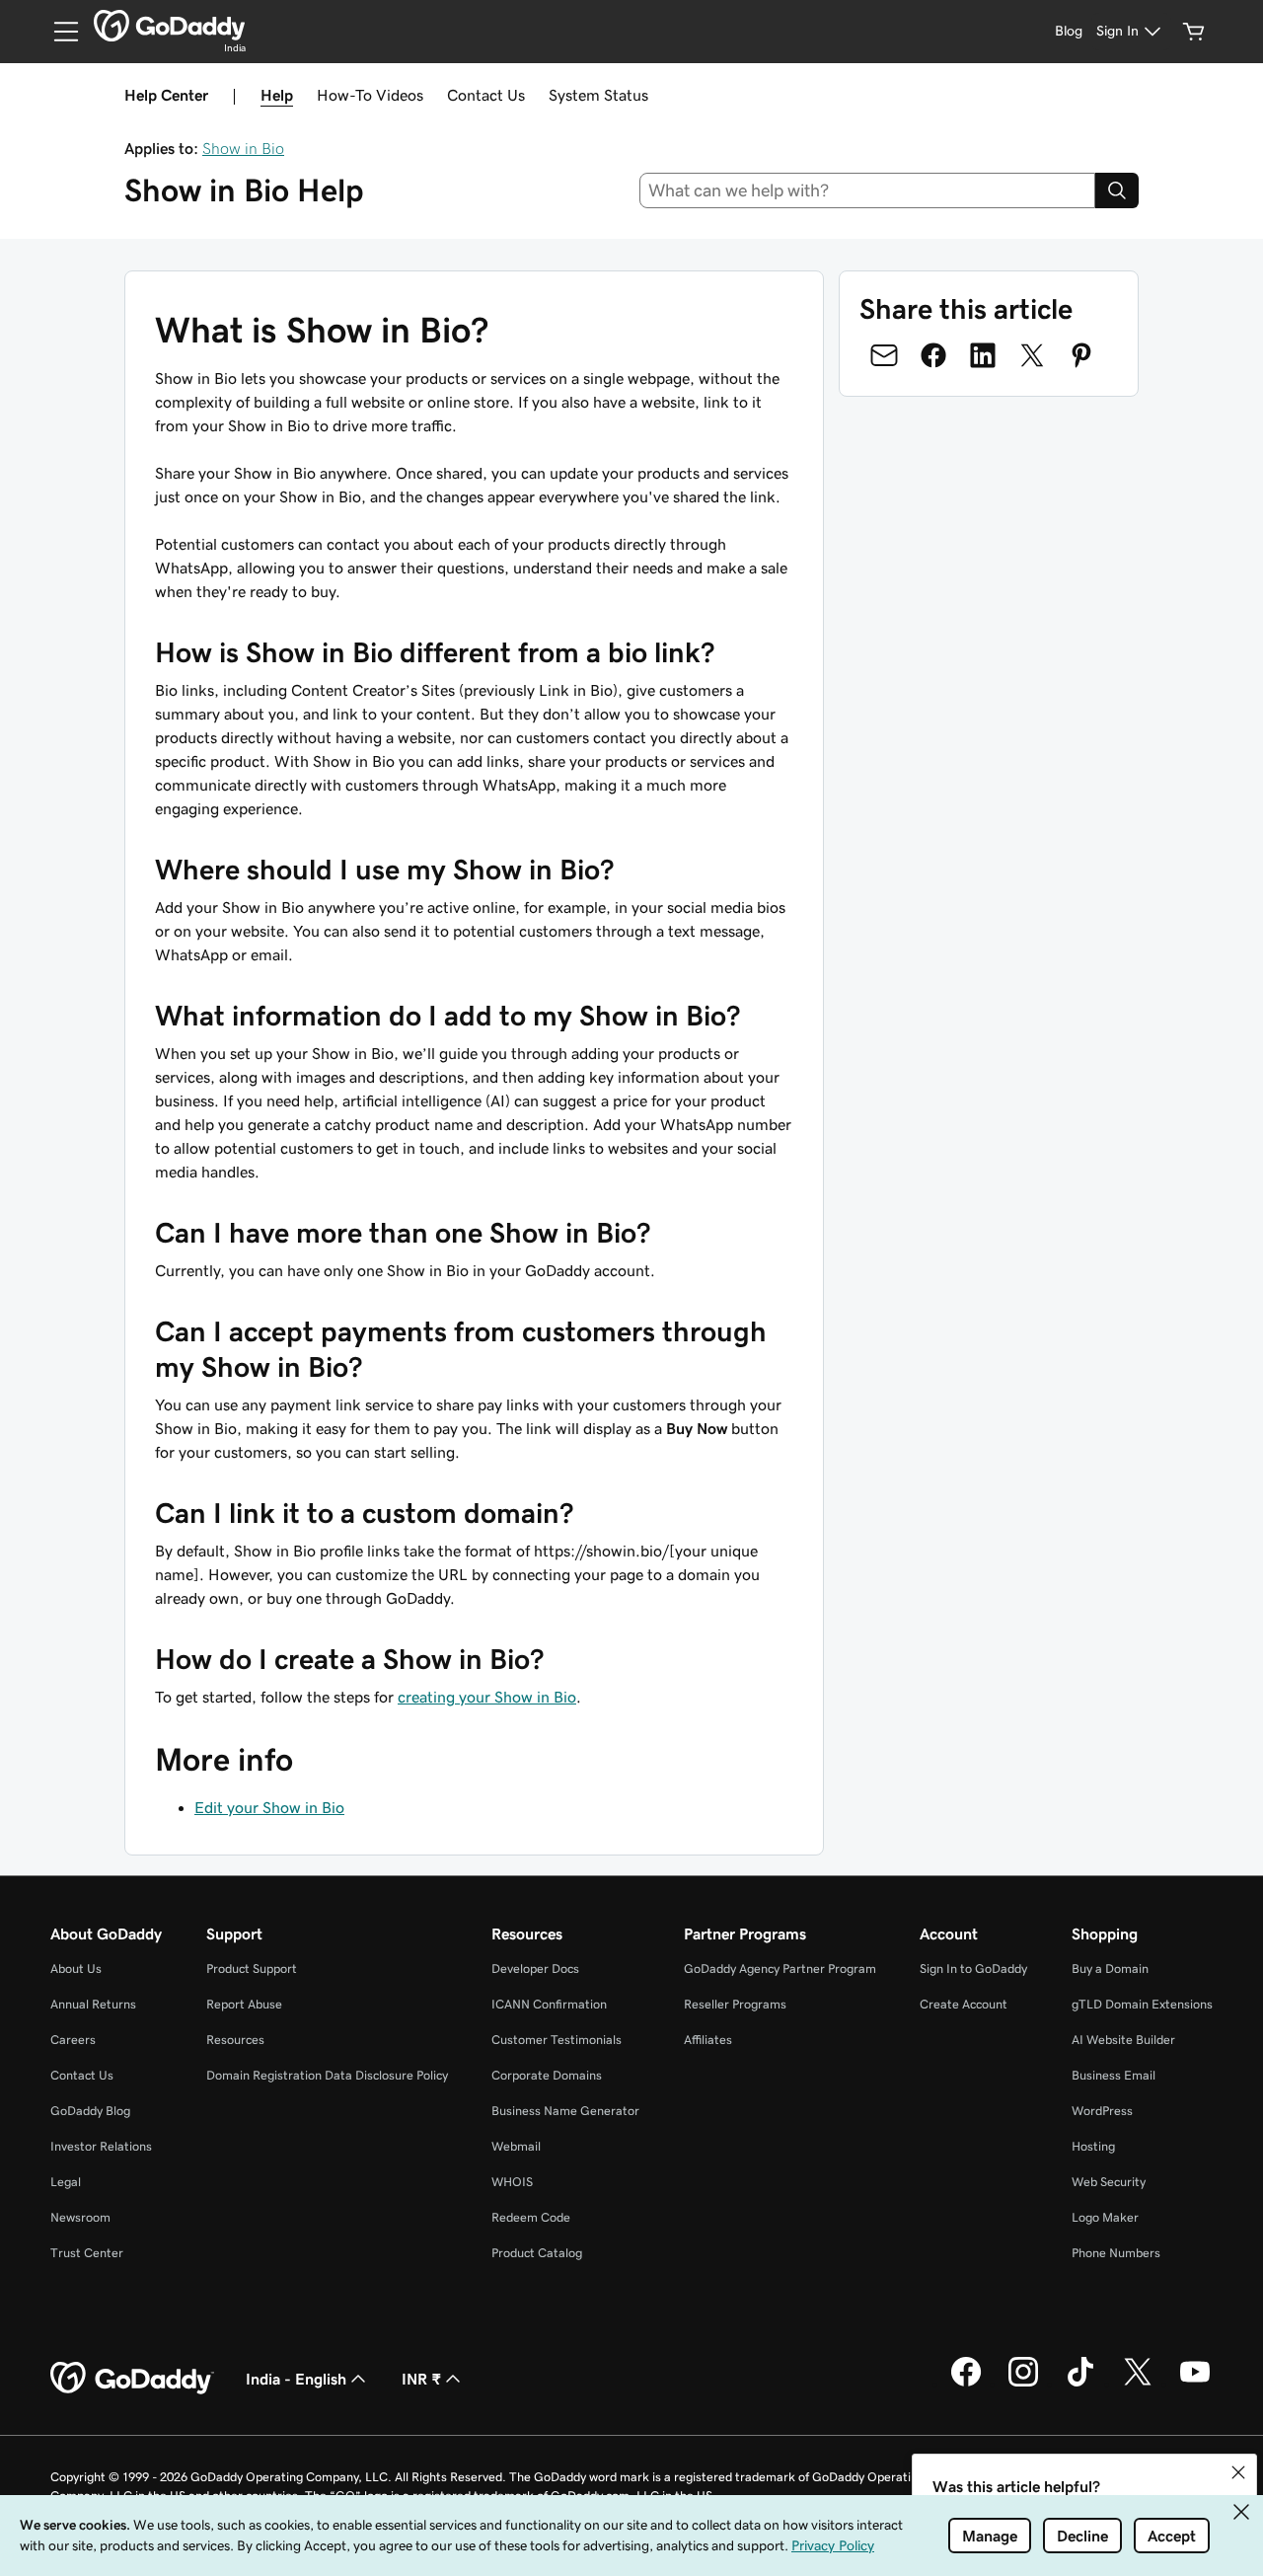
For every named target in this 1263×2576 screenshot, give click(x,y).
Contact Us (486, 95)
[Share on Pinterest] (1081, 355)
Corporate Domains (547, 2075)
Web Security (1109, 2182)
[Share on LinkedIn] (983, 355)
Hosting (1093, 2146)
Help (277, 95)
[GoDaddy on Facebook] (966, 2384)
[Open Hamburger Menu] (58, 32)
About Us (76, 1969)
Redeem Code (531, 2217)
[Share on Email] (884, 355)
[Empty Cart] (1194, 32)
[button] (1238, 2472)
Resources (235, 2040)
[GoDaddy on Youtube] (1195, 2384)
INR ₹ (421, 2379)
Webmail (516, 2146)
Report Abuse (244, 2004)
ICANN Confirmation (549, 2004)
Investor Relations (101, 2146)
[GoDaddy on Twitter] (1138, 2384)
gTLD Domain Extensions (1142, 2004)
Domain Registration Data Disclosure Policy (327, 2075)
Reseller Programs (735, 2004)
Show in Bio (243, 148)
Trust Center (87, 2253)
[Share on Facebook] (933, 355)
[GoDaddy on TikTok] (1080, 2384)
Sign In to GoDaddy (973, 1969)
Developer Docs (535, 1969)
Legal (66, 2182)
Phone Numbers (1116, 2253)
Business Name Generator (565, 2111)
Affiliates (708, 2040)
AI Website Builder (1123, 2040)
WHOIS (512, 2182)
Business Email (1114, 2075)
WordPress (1102, 2111)
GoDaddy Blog (90, 2111)
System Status (598, 95)
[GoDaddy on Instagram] (1023, 2384)
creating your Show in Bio (487, 1697)
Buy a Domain (1110, 1969)
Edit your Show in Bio (269, 1807)
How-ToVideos (370, 95)
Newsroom (80, 2217)
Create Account (964, 2004)
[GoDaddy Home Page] (132, 2379)
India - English (296, 2379)
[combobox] (868, 190)
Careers (73, 2040)
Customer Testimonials (557, 2040)
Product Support (252, 1969)
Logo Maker (1105, 2217)
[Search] (1117, 190)
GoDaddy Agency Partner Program (780, 1969)
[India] (169, 26)
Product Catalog (537, 2253)
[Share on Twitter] (1032, 355)
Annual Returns (93, 2004)
